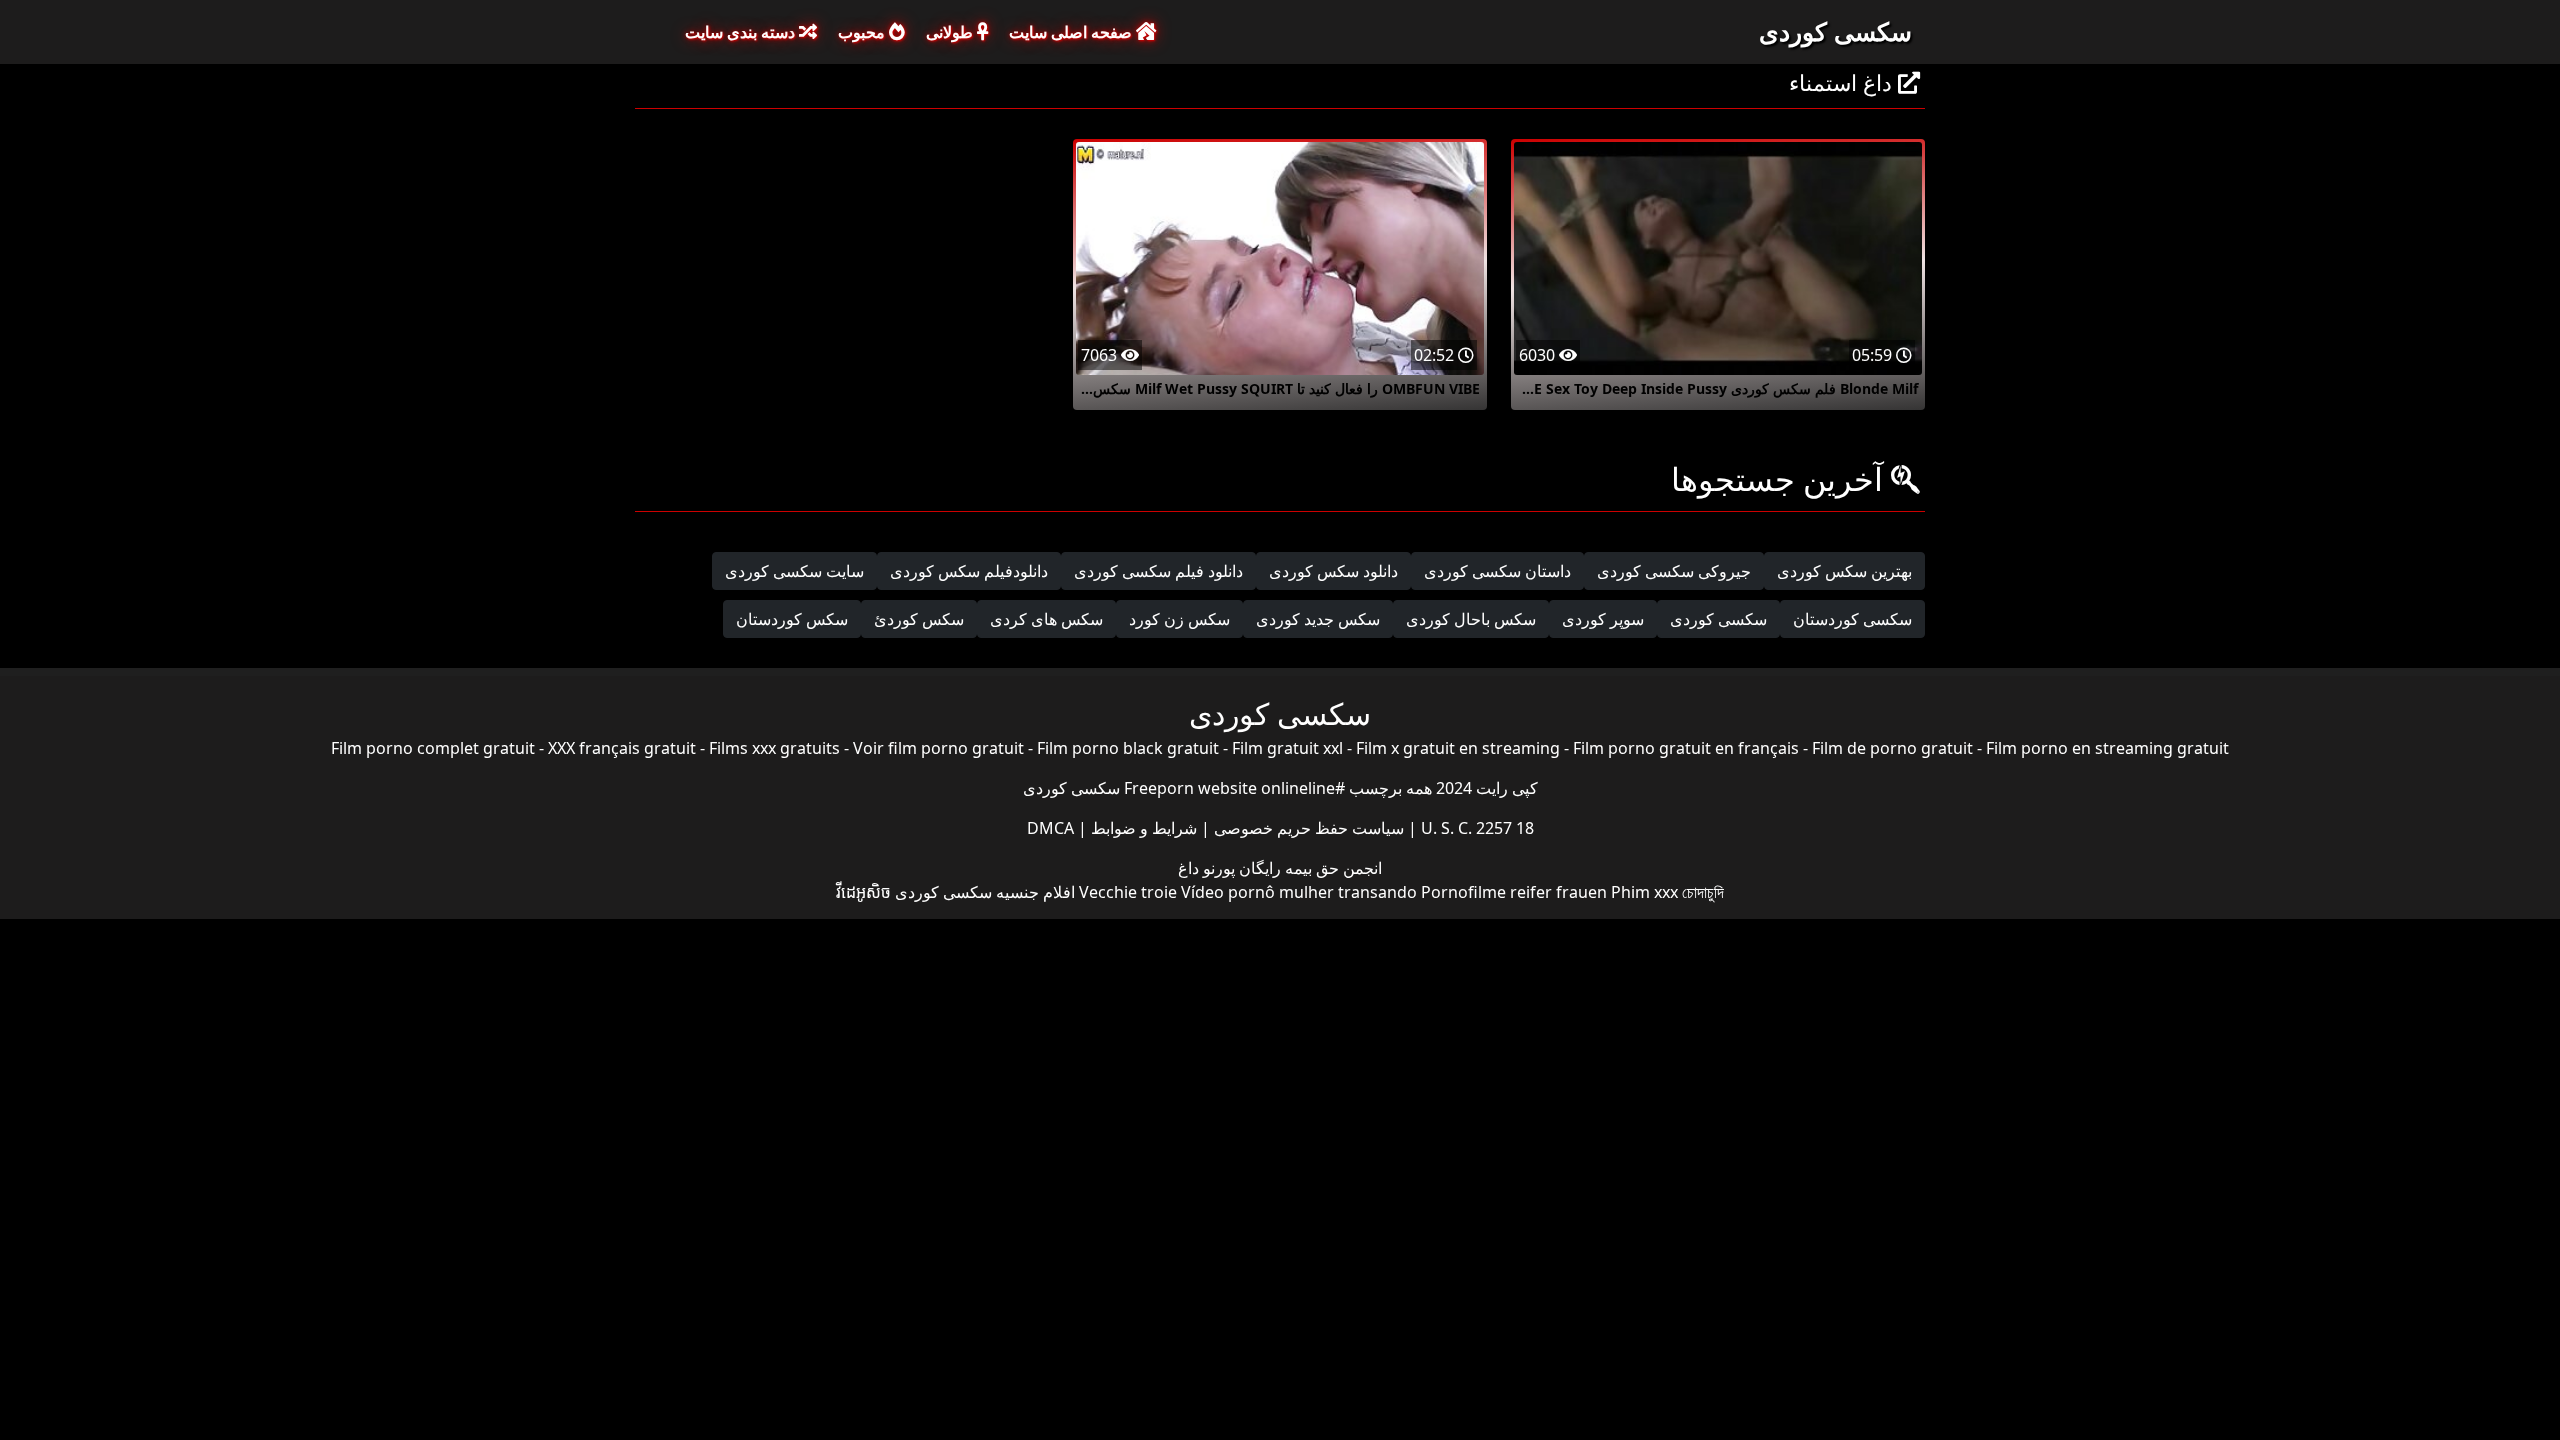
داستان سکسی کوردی (1497, 571)
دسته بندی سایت (742, 32)
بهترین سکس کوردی (1844, 571)
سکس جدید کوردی (1318, 619)
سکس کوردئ (919, 619)
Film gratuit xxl (1287, 748)
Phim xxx (1644, 892)
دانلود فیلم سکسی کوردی (1158, 571)
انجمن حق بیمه (1331, 868)
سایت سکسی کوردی (794, 571)
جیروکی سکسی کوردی (1674, 571)
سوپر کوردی (1603, 619)
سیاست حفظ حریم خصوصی (1307, 828)
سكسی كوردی (1718, 619)
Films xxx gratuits (774, 748)
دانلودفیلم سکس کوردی (969, 571)
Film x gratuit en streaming (1458, 748)
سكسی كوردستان (1852, 619)
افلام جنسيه (1035, 892)
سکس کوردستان (792, 619)
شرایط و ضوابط (1142, 828)
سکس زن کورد (1179, 619)
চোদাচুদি (1703, 892)
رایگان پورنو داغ (1229, 868)
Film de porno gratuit (1892, 748)
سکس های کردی (1046, 619)
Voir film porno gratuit (938, 748)
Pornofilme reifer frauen (1514, 892)
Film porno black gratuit (1128, 748)
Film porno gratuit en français (1686, 748)
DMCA (1050, 828)
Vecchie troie (1128, 892)
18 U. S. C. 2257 (1475, 828)
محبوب (863, 32)
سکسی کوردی (1835, 31)
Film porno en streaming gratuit (2107, 748)
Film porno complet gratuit (433, 748)
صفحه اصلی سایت (1072, 32)
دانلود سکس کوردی (1333, 571)
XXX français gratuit (622, 748)
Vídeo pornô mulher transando (1299, 892)
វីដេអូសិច (863, 892)
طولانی (951, 32)
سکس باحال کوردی (1471, 619)
